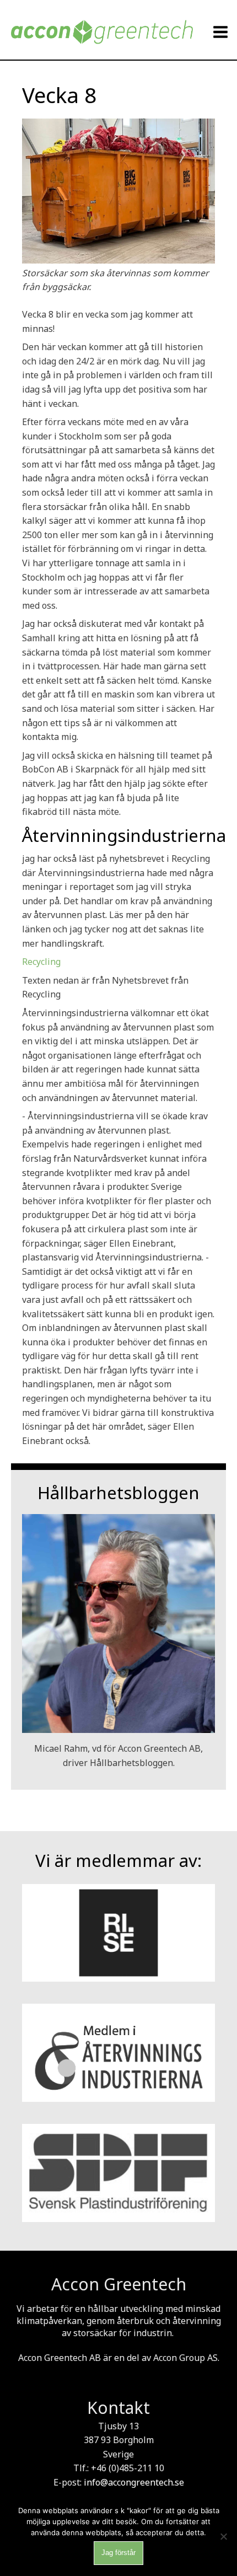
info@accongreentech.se (134, 2482)
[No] (223, 2536)
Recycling (41, 962)
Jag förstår (118, 2553)
